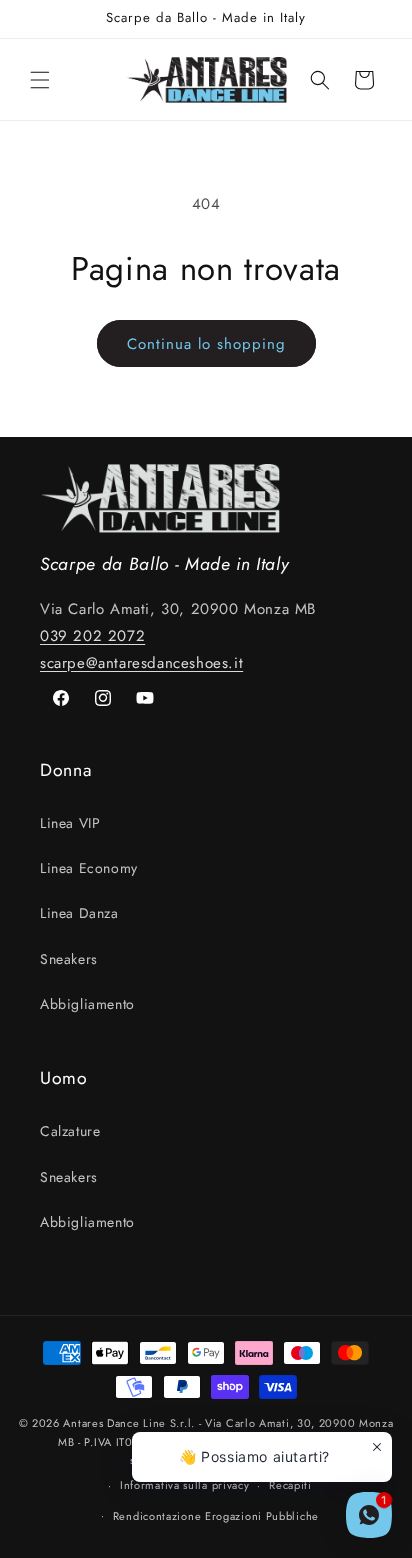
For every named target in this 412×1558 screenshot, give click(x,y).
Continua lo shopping (206, 344)
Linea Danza (79, 913)
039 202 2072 (92, 636)
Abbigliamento (87, 1004)
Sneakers (69, 959)
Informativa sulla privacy (185, 1485)
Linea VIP (70, 823)
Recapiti (290, 1485)
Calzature (70, 1131)
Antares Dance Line (114, 1423)
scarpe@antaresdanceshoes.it (141, 663)
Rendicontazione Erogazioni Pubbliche (216, 1516)
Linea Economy (89, 868)
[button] (40, 80)
